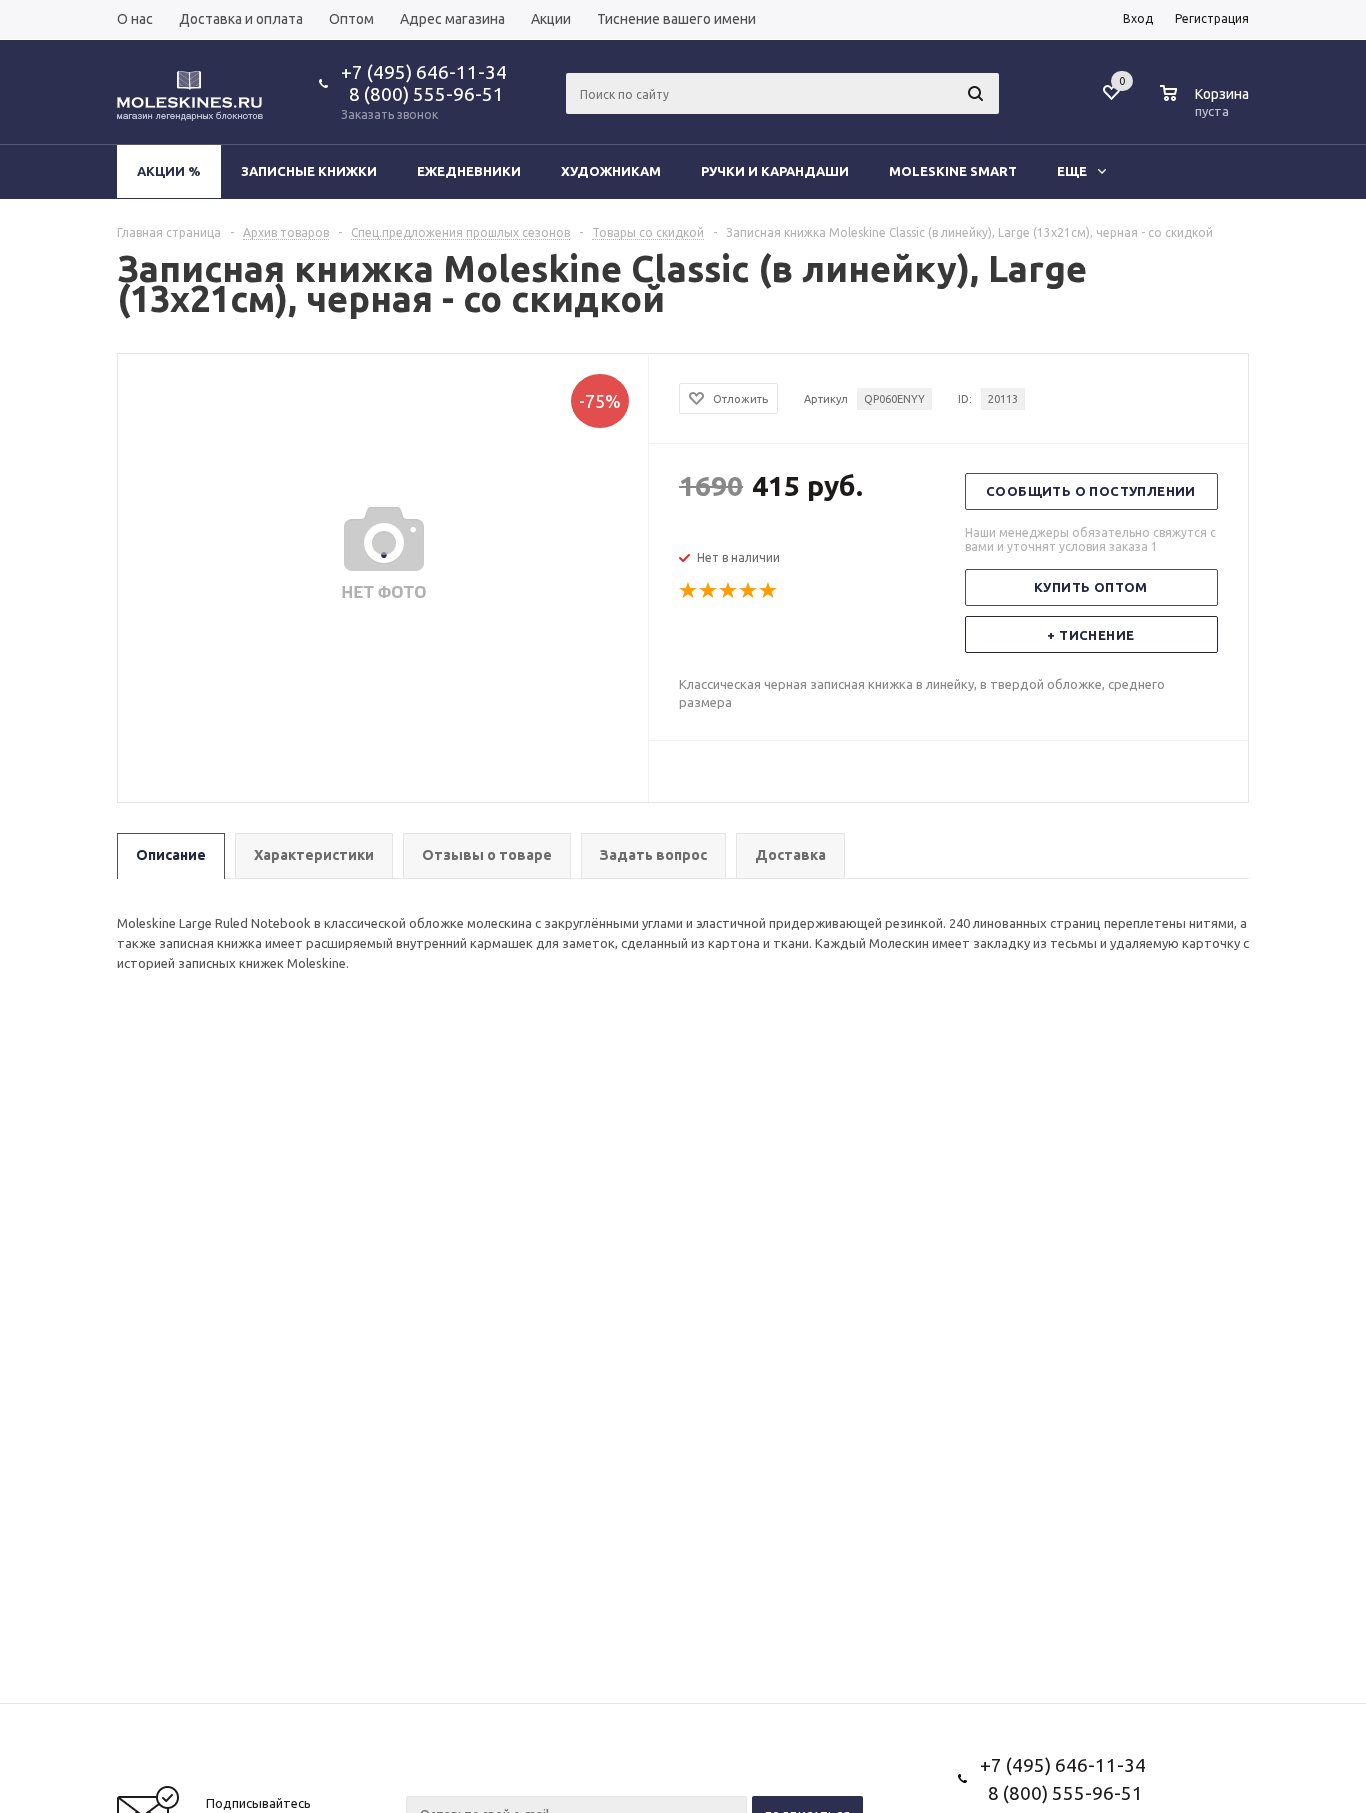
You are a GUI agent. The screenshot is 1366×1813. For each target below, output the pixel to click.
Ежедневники (469, 171)
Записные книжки (309, 171)
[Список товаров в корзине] (1207, 108)
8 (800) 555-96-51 (422, 94)
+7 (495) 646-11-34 (424, 72)
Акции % (169, 171)
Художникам (611, 171)
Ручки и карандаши (775, 171)
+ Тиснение (1090, 635)
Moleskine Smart (953, 171)
